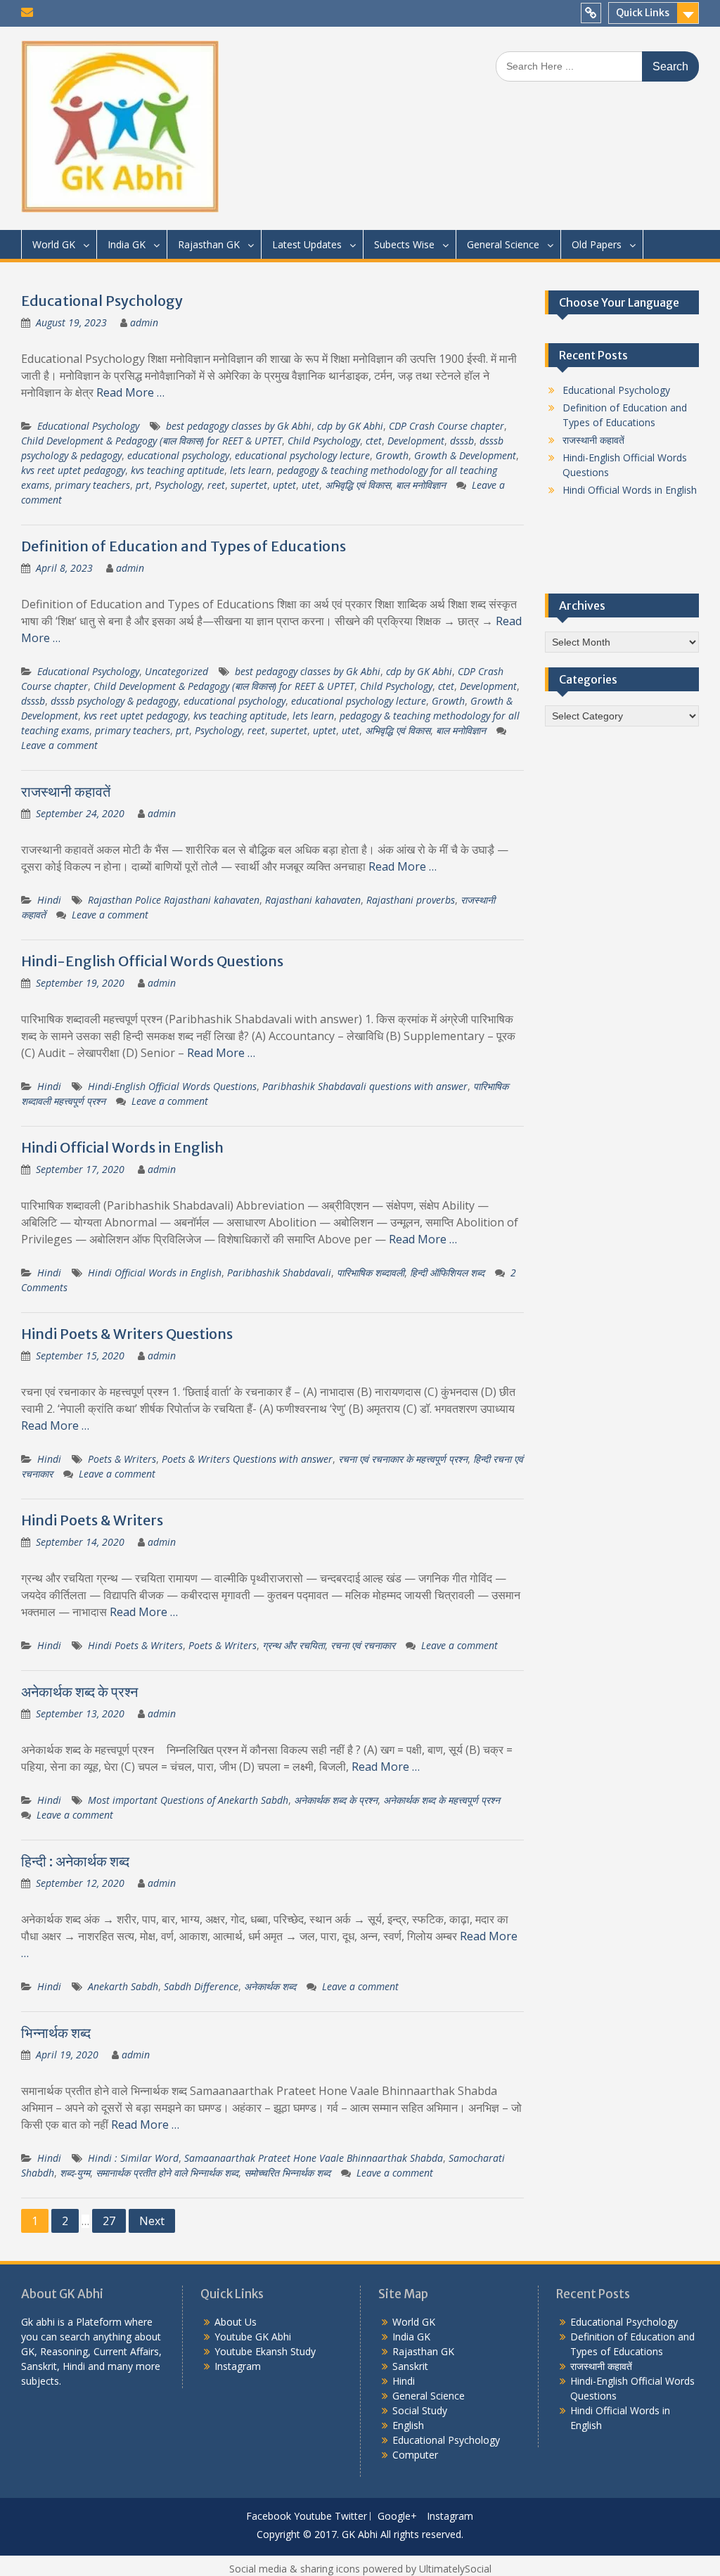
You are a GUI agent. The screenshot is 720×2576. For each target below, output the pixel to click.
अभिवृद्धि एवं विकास (358, 485)
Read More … (130, 392)
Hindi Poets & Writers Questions (127, 1334)
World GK (54, 244)
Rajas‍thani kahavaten (313, 900)
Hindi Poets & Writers (92, 1520)
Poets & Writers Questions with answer (247, 1459)
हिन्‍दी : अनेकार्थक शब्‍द (75, 1861)
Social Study (420, 2410)
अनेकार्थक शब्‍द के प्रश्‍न (79, 1692)
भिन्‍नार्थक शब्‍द (56, 2033)
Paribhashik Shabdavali (279, 1273)
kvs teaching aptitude (178, 470)
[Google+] (591, 13)
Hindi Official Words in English (122, 1147)
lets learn (251, 470)
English (408, 2425)
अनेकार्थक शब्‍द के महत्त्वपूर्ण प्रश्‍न (442, 1800)
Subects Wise (404, 244)
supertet (249, 485)
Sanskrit (410, 2366)
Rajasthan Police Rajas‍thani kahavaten (174, 900)
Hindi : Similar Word (133, 2158)
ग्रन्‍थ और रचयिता (294, 1645)
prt (142, 485)
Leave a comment (59, 745)
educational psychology (178, 455)
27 (109, 2221)
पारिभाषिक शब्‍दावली (371, 1273)
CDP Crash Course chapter (446, 426)
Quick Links (643, 13)
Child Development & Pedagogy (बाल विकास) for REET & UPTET (152, 441)
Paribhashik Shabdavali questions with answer (365, 1086)
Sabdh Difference (201, 1986)
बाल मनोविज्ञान (421, 485)
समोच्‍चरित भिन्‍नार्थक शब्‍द (287, 2173)
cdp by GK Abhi (350, 426)
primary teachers (92, 485)
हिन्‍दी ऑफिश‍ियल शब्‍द (447, 1273)
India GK (127, 244)
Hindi (49, 900)
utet (310, 485)
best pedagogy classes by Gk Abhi (239, 426)
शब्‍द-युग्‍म (75, 2173)
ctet (374, 441)
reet (216, 485)
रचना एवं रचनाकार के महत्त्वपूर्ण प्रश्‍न (403, 1459)
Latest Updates (307, 244)
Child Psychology (324, 441)
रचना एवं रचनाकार (363, 1645)
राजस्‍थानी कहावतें (66, 792)
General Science (503, 244)
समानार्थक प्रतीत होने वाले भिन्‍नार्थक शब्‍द (167, 2173)
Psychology (178, 485)
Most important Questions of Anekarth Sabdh (188, 1800)
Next (152, 2221)
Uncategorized (176, 671)
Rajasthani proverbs (411, 900)
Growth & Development (465, 455)
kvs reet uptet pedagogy (73, 470)
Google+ (397, 2517)
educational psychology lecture (302, 455)
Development (416, 441)
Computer (415, 2455)
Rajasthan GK (209, 244)
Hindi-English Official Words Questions (152, 961)
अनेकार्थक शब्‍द (270, 1986)
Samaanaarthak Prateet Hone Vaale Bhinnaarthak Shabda (314, 2158)
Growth (392, 455)
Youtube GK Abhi (253, 2337)
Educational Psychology (102, 301)
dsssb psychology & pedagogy (114, 701)
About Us (236, 2322)
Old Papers (597, 244)
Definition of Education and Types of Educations (184, 546)
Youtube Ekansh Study (265, 2351)
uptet (284, 485)
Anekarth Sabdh (123, 1986)
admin (144, 322)
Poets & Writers (122, 1459)
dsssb (462, 441)
